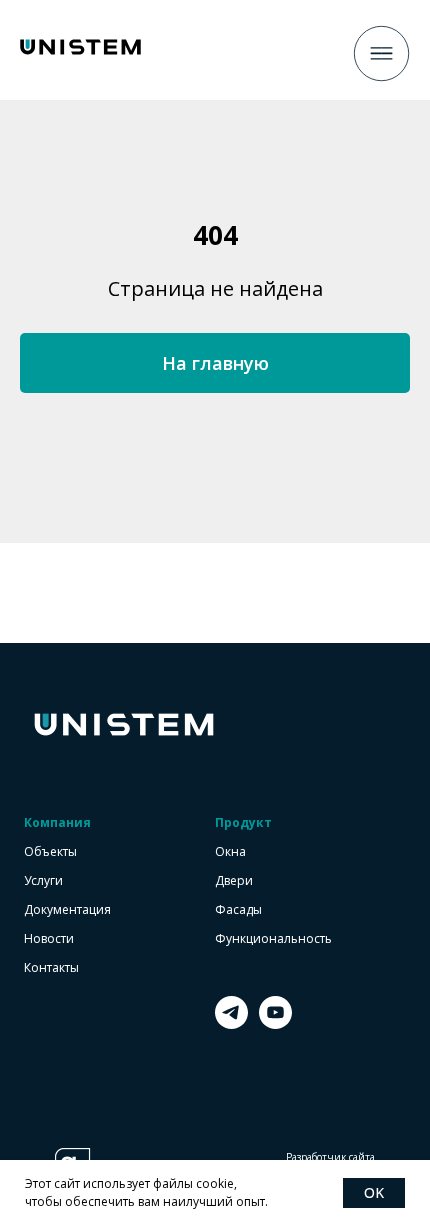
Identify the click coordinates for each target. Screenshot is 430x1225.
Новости (49, 939)
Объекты (50, 852)
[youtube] (275, 1023)
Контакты (51, 968)
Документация (67, 910)
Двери (234, 881)
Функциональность (273, 939)
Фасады (238, 910)
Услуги (43, 881)
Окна (230, 852)
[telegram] (231, 1023)
